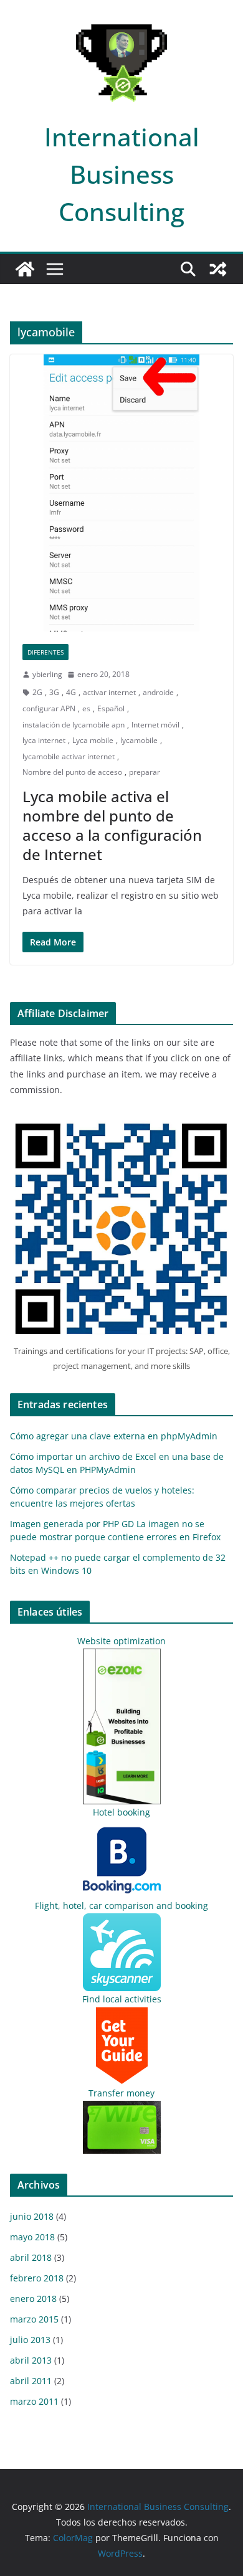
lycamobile (139, 740)
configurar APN (49, 708)
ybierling (47, 674)
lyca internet (44, 740)
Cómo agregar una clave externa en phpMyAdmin (114, 1436)
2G (37, 692)
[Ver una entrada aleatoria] (218, 269)
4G (71, 692)
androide (158, 692)
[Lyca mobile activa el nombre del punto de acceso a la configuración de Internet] (121, 493)
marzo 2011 (34, 2401)
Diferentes (45, 652)
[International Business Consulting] (25, 269)
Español (111, 708)
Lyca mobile (93, 740)
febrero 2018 (37, 2278)
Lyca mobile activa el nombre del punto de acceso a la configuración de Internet (112, 826)
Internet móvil (155, 725)
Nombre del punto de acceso (72, 772)
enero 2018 (33, 2299)
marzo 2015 (34, 2319)
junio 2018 (32, 2216)
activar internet (109, 692)
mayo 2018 (32, 2237)
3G (54, 692)
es (86, 708)
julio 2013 (30, 2340)
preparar (145, 772)
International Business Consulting (122, 174)
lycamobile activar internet (69, 756)
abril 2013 (31, 2360)
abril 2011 (31, 2381)
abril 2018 (31, 2257)
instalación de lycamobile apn (74, 725)
